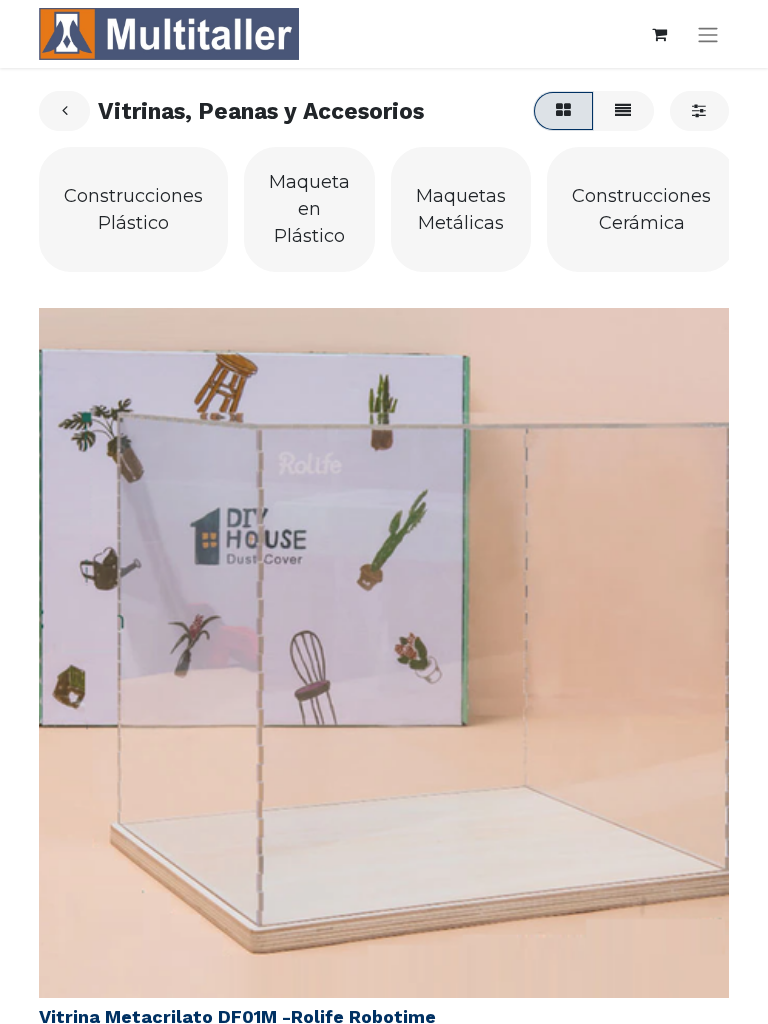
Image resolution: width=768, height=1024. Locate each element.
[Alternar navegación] (708, 34)
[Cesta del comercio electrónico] (659, 34)
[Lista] (623, 111)
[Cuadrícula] (563, 111)
